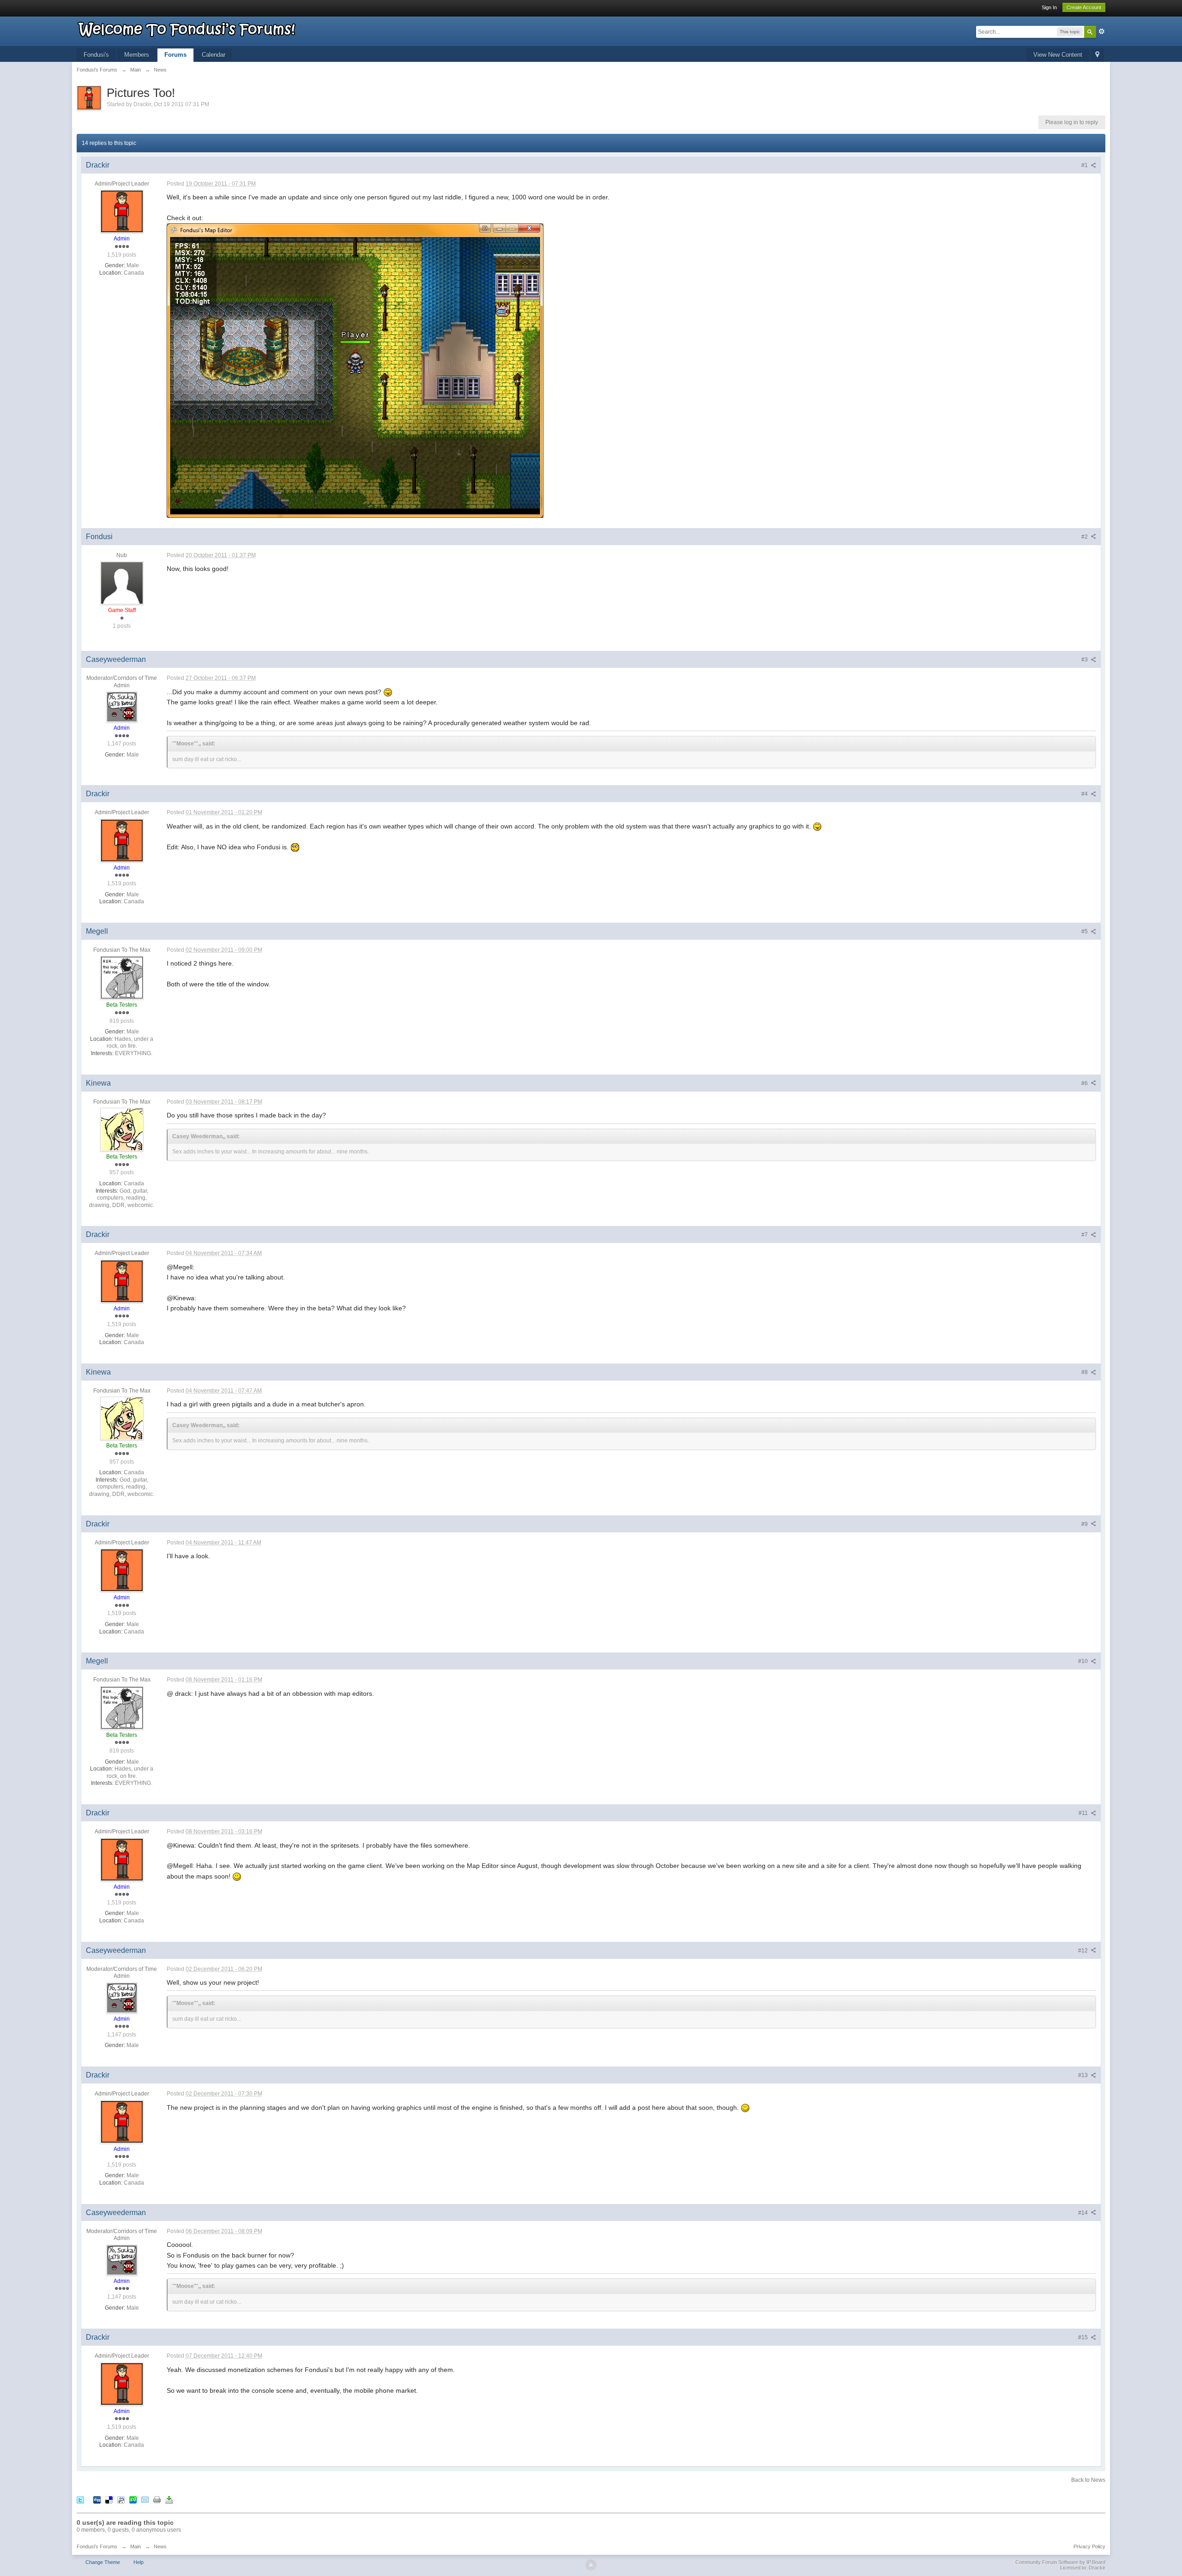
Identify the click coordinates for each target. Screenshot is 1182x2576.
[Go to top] (591, 2565)
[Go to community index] (187, 28)
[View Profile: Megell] (122, 978)
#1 (1085, 165)
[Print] (157, 2499)
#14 (1084, 2213)
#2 (1085, 537)
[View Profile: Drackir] (122, 211)
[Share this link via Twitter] (80, 2499)
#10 (1084, 1661)
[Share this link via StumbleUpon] (133, 2499)
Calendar (214, 55)
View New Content (1058, 55)
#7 (1085, 1235)
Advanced (1102, 31)
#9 (1085, 1524)
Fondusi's (96, 55)
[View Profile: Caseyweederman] (122, 707)
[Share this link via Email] (145, 2499)
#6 (1085, 1083)
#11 (1084, 1813)
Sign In (1049, 7)
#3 (1085, 660)
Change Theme (103, 2562)
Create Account (1084, 7)
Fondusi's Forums (97, 2546)
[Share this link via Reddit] (121, 2499)
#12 (1084, 1951)
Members (137, 55)
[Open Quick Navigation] (1097, 55)
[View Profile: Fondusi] (122, 582)
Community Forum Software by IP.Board (1060, 2562)
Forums (175, 55)
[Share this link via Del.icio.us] (109, 2499)
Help (139, 2562)
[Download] (169, 2499)
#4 (1085, 794)
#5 (1085, 931)
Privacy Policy (1089, 2546)
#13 (1084, 2075)
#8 (1085, 1372)
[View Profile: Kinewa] (122, 1129)
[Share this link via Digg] (97, 2499)
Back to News (1088, 2480)
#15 (1084, 2337)
